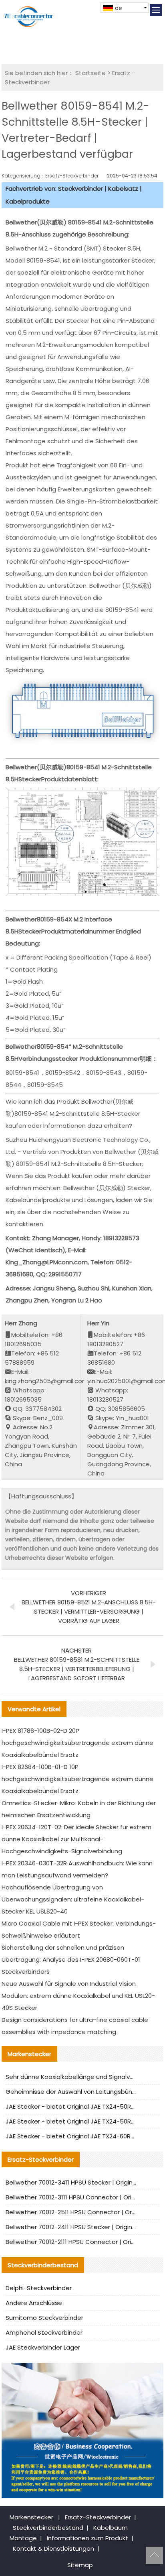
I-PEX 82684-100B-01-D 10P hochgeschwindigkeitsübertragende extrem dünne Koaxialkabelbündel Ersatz (77, 1779)
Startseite (91, 73)
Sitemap (80, 2565)
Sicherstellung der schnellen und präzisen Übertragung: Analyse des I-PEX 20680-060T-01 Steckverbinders (71, 1960)
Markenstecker (31, 2517)
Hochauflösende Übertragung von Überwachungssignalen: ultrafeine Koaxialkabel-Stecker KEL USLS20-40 (73, 1899)
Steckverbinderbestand (48, 2528)
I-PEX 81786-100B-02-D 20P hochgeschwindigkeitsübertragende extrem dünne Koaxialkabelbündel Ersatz (77, 1743)
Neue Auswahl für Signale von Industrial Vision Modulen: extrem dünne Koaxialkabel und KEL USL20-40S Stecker (78, 1996)
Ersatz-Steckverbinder (98, 2517)
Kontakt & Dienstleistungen (53, 2548)
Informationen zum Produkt (88, 2538)
